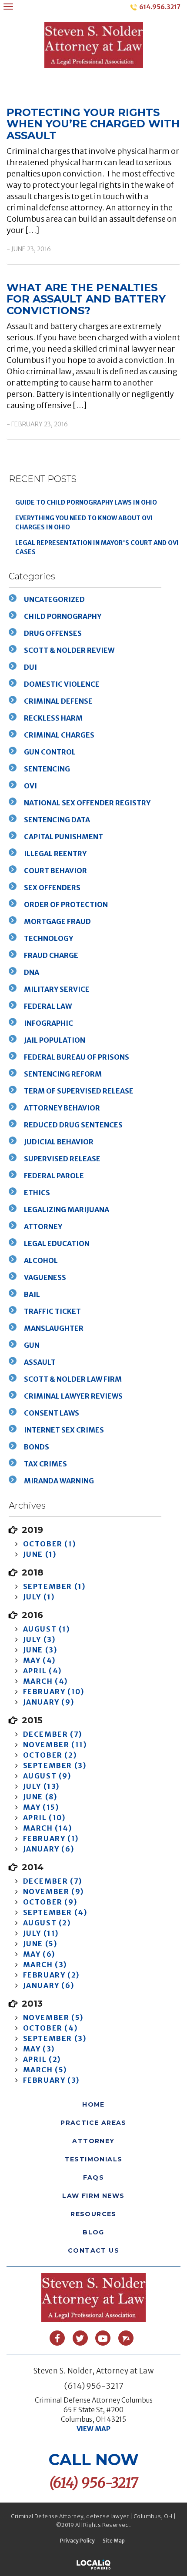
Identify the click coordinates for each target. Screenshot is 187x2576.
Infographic (48, 1023)
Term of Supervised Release (79, 1091)
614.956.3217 (160, 7)
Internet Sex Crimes (64, 1430)
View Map (93, 2429)
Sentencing (47, 769)
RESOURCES (93, 2214)
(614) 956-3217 (94, 2386)
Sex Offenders (52, 887)
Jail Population (55, 1040)
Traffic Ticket (52, 1311)
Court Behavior (55, 871)
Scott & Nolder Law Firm (73, 1379)
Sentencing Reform (63, 1074)
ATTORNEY (93, 2141)
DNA (32, 972)
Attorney (43, 1227)
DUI (30, 667)
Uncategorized (54, 599)
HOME (93, 2104)
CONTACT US (93, 2250)
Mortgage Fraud (57, 921)
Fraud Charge (51, 955)
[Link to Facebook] (57, 2338)
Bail (32, 1294)
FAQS (94, 2177)
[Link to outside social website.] (126, 2338)
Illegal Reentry (55, 854)
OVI (30, 786)
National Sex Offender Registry (87, 803)
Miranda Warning (59, 1481)
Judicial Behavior (59, 1142)
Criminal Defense (58, 701)
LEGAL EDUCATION (57, 1243)
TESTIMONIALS (94, 2159)
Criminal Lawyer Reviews (73, 1396)
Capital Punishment (63, 837)
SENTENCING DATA (57, 820)
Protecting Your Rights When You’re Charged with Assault (93, 124)
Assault (40, 1362)
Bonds (37, 1447)
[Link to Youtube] (103, 2338)
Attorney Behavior (62, 1108)
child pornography (63, 616)
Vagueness (45, 1277)
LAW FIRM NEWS (93, 2196)
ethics (37, 1193)
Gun (32, 1345)
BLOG (93, 2232)
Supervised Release (62, 1159)
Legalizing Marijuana (67, 1210)
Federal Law (48, 1006)
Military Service (57, 989)
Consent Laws (52, 1413)
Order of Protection (66, 904)
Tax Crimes (45, 1464)
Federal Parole (54, 1176)
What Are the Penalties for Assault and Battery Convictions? (86, 299)
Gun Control (50, 752)
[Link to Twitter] (80, 2338)
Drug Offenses (53, 633)
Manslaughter (54, 1328)
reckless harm (53, 718)
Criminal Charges (59, 735)
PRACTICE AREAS (93, 2123)
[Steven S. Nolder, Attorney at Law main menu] (8, 6)
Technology (48, 938)
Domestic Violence (62, 684)
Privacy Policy (77, 2541)
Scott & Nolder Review (69, 650)
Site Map (114, 2541)
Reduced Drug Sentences (73, 1125)
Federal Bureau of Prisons (77, 1057)
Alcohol (41, 1260)
